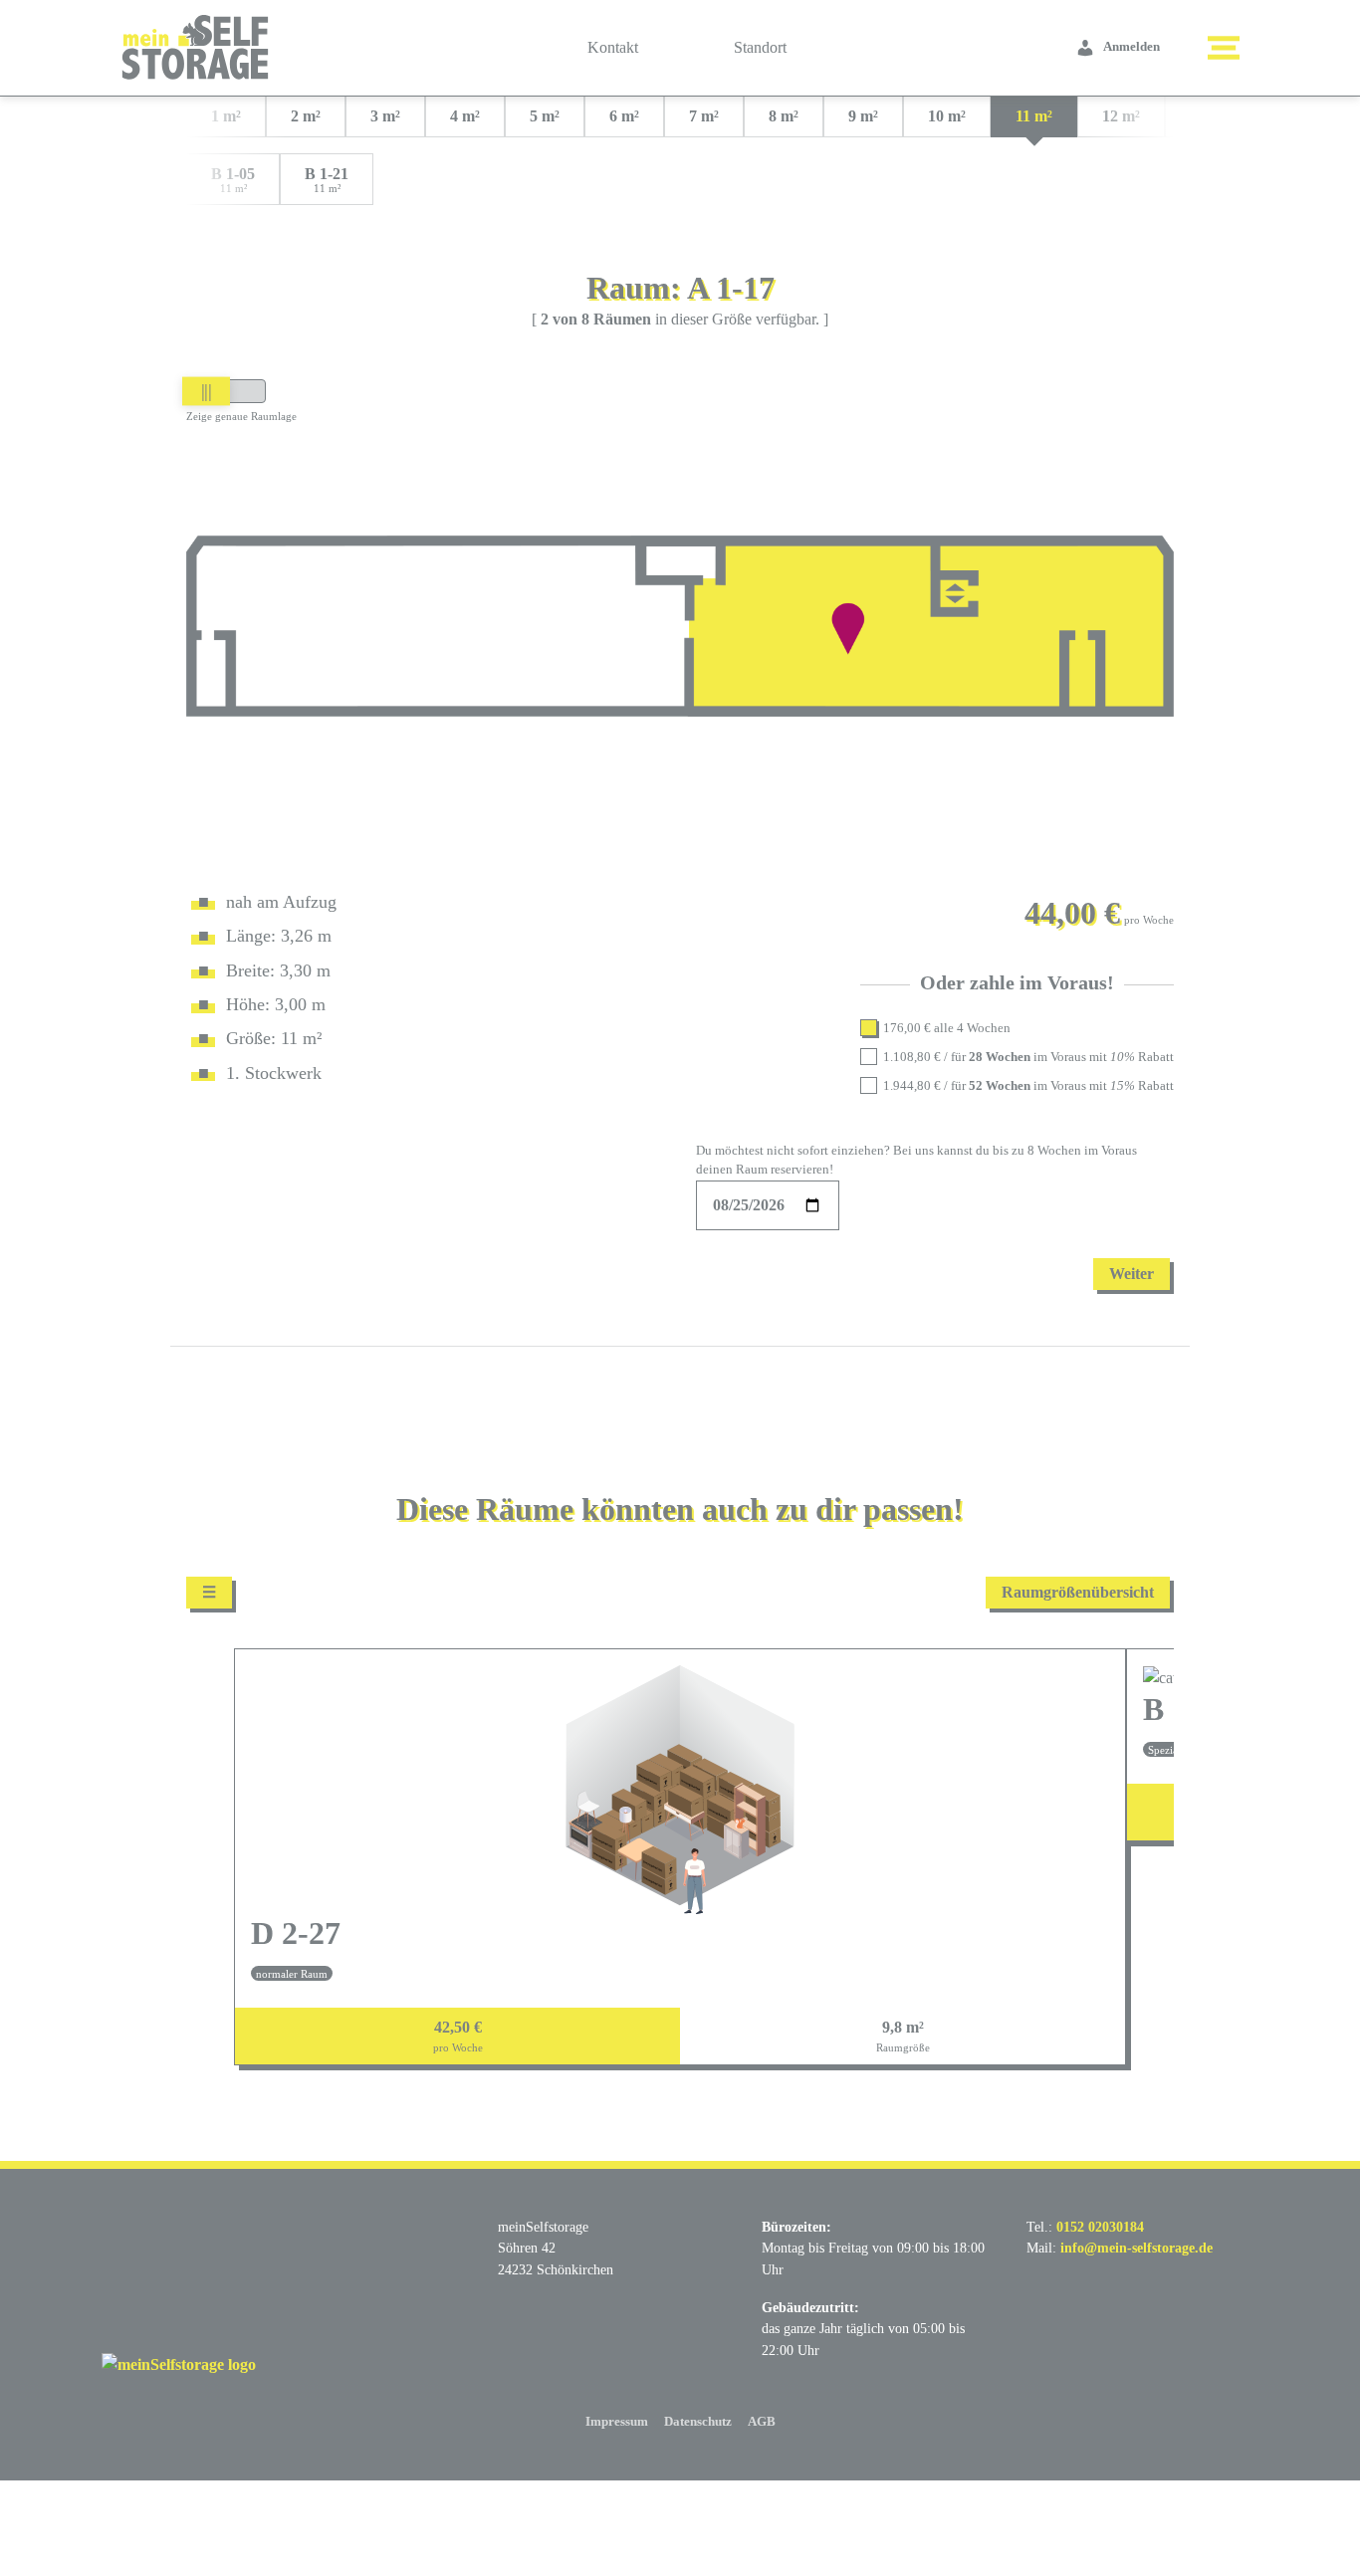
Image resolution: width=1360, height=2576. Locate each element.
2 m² (306, 116)
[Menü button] (1224, 48)
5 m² (545, 116)
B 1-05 (233, 180)
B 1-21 (327, 180)
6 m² (624, 116)
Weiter (1132, 1274)
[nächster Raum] (1150, 1864)
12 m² (1121, 116)
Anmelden (1132, 47)
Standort (760, 47)
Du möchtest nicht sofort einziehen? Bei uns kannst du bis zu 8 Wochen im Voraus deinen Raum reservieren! (916, 1160)
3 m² (385, 116)
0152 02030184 (1100, 2227)
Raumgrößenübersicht (1078, 1592)
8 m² (784, 116)
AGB (762, 2422)
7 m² (704, 116)
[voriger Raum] (210, 1864)
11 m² (1034, 116)
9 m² (863, 116)
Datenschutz (698, 2422)
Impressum (617, 2422)
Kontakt (613, 47)
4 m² (465, 116)
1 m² (226, 116)
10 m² (947, 116)
